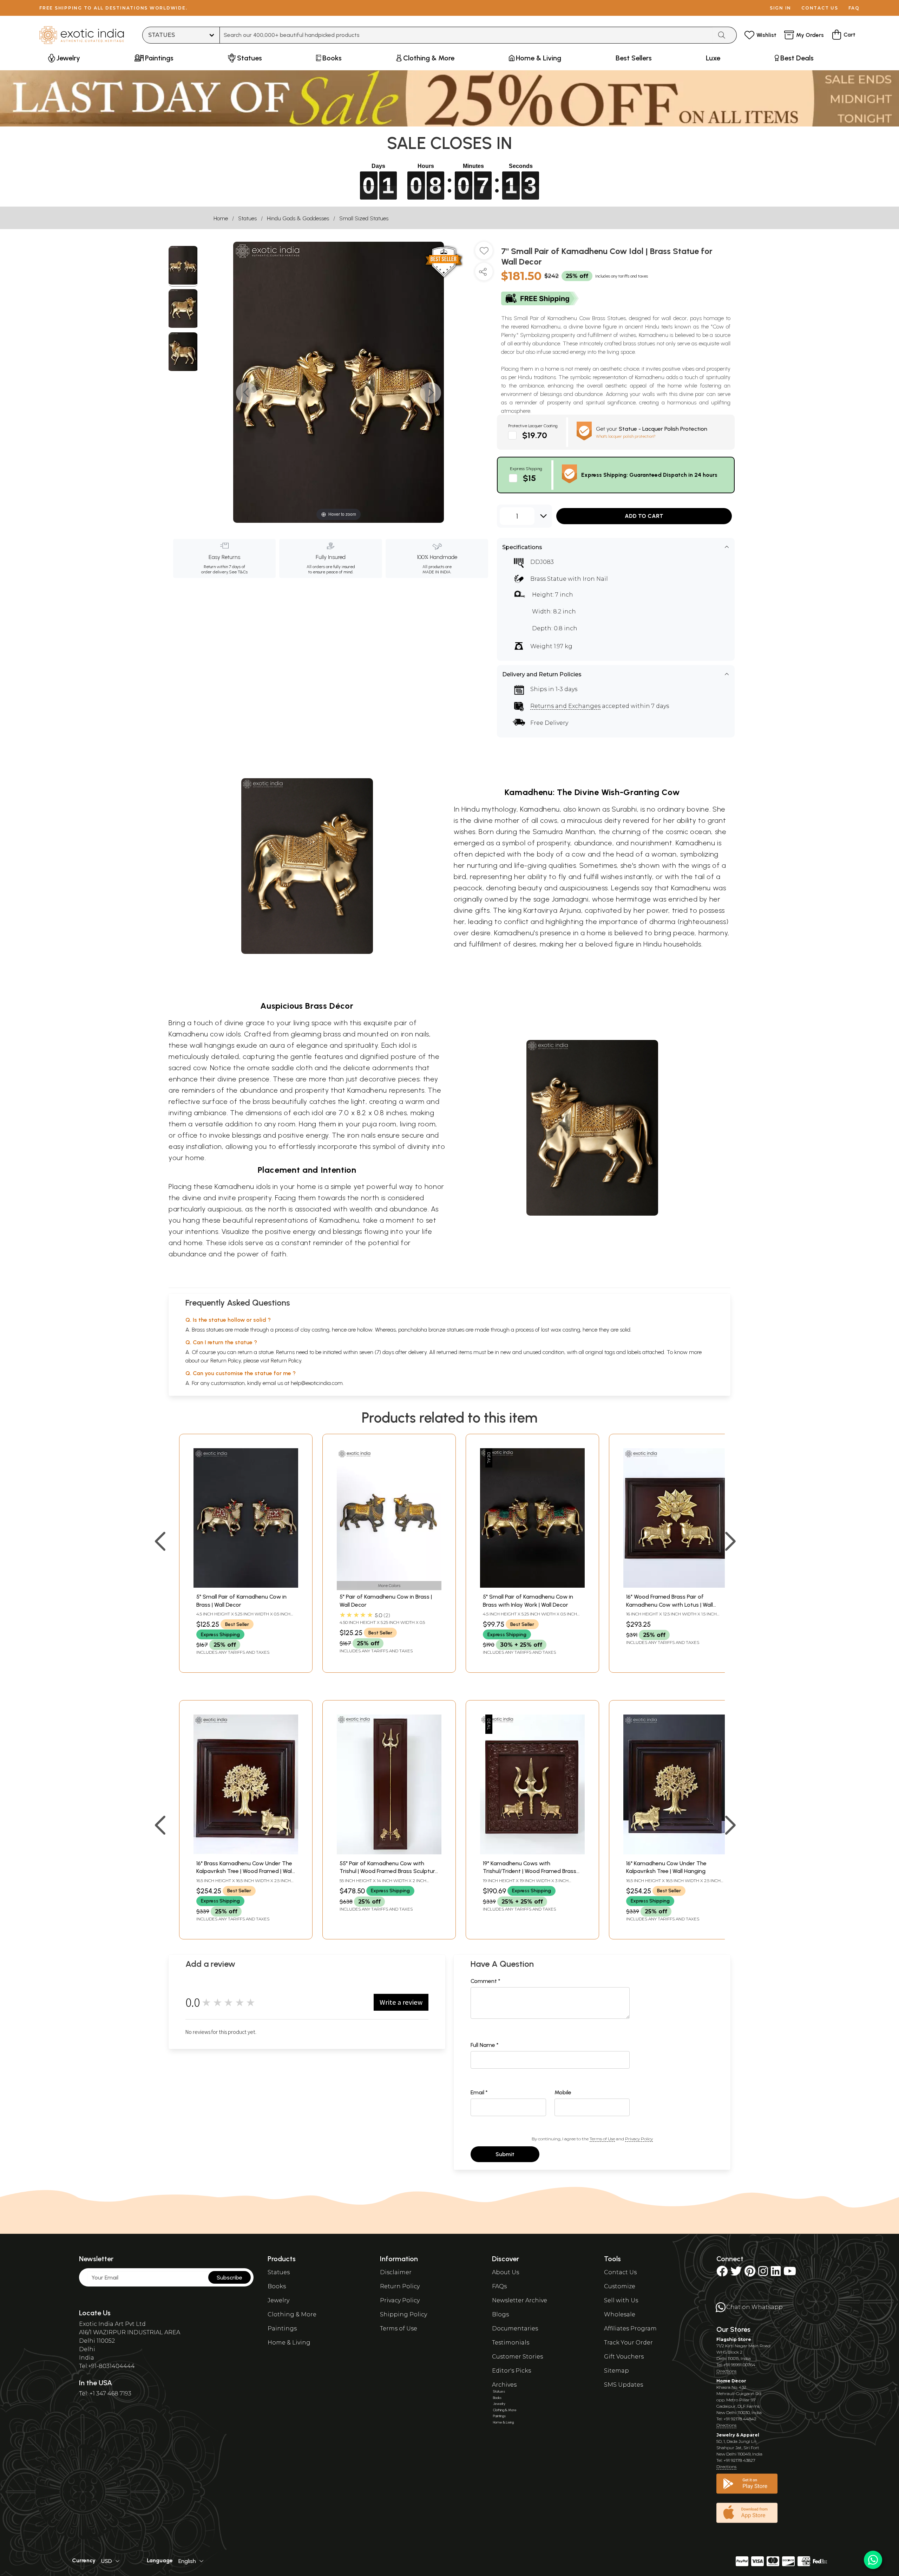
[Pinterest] (750, 2273)
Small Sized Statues (364, 218)
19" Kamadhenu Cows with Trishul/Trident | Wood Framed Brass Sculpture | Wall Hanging (530, 1871)
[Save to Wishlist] (484, 253)
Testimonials (511, 2343)
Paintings (282, 2328)
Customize (620, 2286)
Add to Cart (644, 516)
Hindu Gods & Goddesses (298, 218)
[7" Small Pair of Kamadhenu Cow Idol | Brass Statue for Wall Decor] (183, 266)
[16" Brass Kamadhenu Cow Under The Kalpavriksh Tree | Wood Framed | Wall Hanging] (246, 1852)
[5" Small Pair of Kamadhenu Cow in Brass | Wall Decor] (246, 1586)
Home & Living (289, 2343)
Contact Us (620, 2272)
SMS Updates (624, 2385)
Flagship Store (734, 2339)
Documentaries (515, 2328)
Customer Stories (517, 2357)
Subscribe (229, 2278)
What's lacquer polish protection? (626, 436)
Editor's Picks (511, 2371)
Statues (247, 218)
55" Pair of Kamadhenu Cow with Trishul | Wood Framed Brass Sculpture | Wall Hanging (389, 1871)
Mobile (563, 2092)
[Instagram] (763, 2273)
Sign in (780, 8)
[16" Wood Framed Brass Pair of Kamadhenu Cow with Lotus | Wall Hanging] (676, 1586)
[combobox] (466, 35)
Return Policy (286, 1361)
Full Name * (485, 2045)
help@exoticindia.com (317, 1383)
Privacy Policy (639, 2139)
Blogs (500, 2314)
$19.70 (535, 435)
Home (221, 218)
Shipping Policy (403, 2314)
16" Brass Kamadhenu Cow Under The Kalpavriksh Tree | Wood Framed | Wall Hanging (245, 1871)
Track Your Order (628, 2343)
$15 (529, 478)
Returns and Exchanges (565, 706)
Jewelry (278, 2300)
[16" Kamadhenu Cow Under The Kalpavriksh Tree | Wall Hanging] (676, 1852)
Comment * (485, 1981)
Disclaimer (396, 2272)
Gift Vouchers (624, 2357)
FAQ (854, 8)
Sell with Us (621, 2300)
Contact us (820, 8)
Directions (726, 2371)
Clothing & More (292, 2314)
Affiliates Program (630, 2328)
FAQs (499, 2286)
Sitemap (616, 2371)
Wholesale (620, 2314)
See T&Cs (238, 572)
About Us (506, 2272)
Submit (505, 2154)
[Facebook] (722, 2273)
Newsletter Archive (520, 2300)
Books (277, 2286)
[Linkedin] (776, 2273)
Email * (479, 2092)
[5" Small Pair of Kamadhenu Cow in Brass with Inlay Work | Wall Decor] (532, 1586)
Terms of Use (602, 2139)
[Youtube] (790, 2273)
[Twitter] (736, 2273)
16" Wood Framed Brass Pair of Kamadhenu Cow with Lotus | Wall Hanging (670, 1605)
